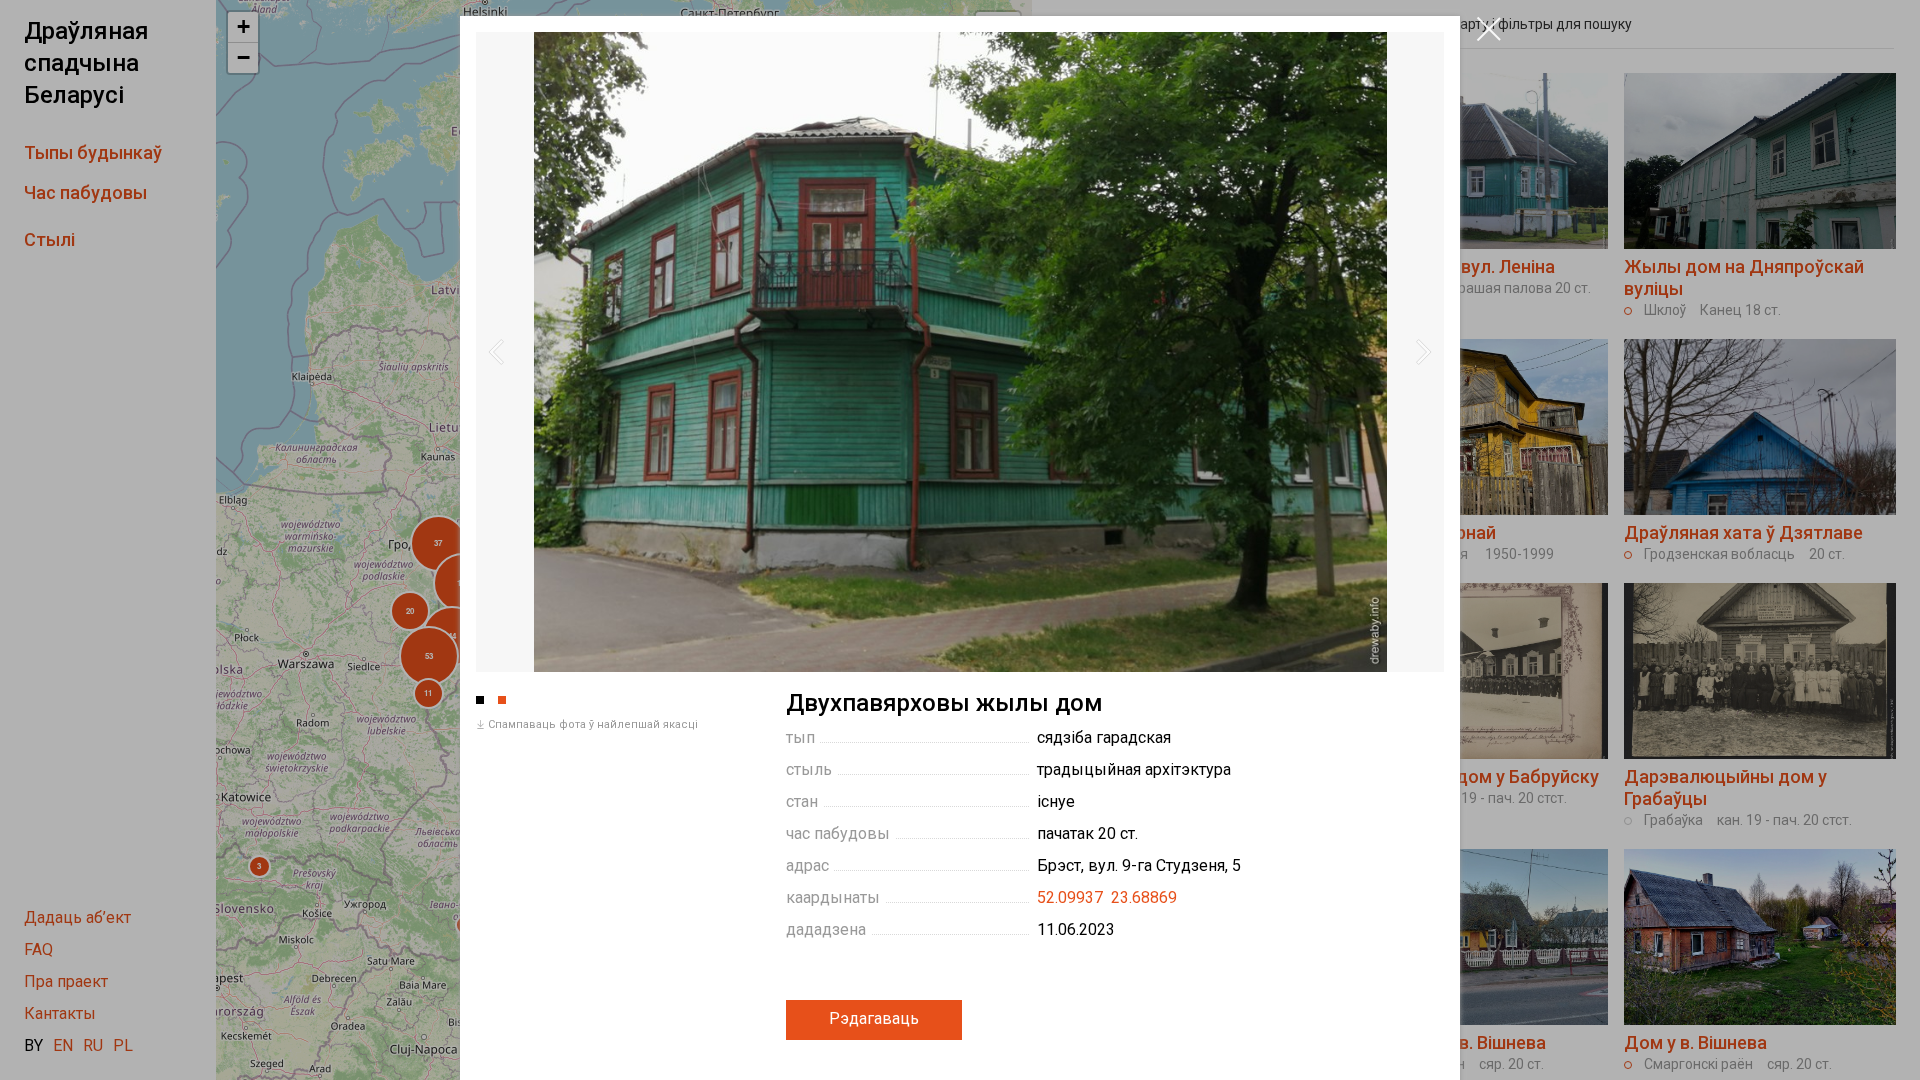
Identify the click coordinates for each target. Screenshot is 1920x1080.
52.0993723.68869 (1107, 897)
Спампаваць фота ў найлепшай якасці (593, 724)
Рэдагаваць (874, 1018)
